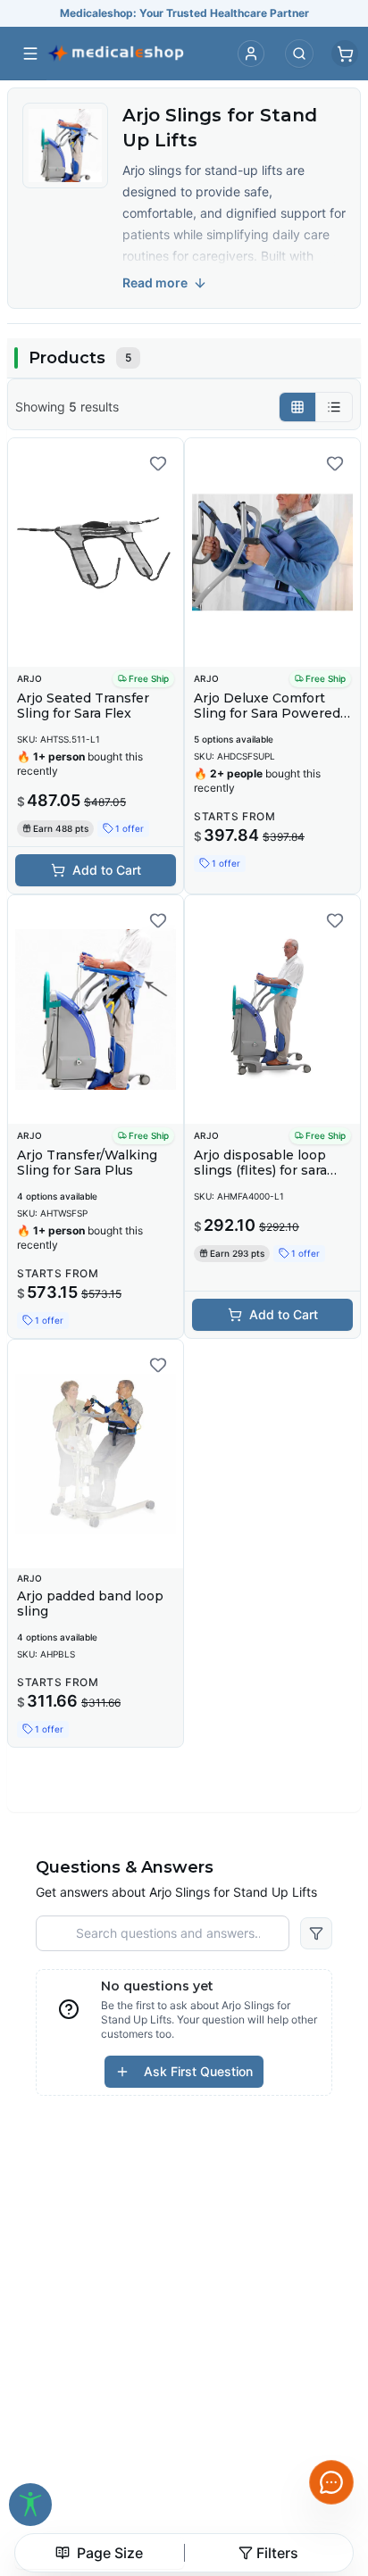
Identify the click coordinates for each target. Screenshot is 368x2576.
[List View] (334, 407)
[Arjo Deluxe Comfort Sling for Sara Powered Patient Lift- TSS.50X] (272, 553)
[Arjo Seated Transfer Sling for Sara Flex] (96, 553)
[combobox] (100, 2553)
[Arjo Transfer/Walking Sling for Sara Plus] (96, 1010)
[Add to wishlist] (158, 463)
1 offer (130, 828)
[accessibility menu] (30, 2505)
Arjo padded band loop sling (90, 1604)
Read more (155, 283)
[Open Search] (299, 54)
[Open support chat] (331, 2482)
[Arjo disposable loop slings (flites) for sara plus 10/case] (272, 1010)
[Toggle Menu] (30, 54)
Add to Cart (107, 870)
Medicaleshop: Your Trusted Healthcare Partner (184, 13)
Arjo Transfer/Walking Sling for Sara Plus (87, 1163)
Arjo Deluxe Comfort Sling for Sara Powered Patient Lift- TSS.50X (267, 714)
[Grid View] (298, 407)
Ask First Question (198, 2071)
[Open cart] (345, 54)
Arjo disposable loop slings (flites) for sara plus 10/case (260, 1171)
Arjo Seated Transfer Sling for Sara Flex (83, 706)
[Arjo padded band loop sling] (96, 1454)
